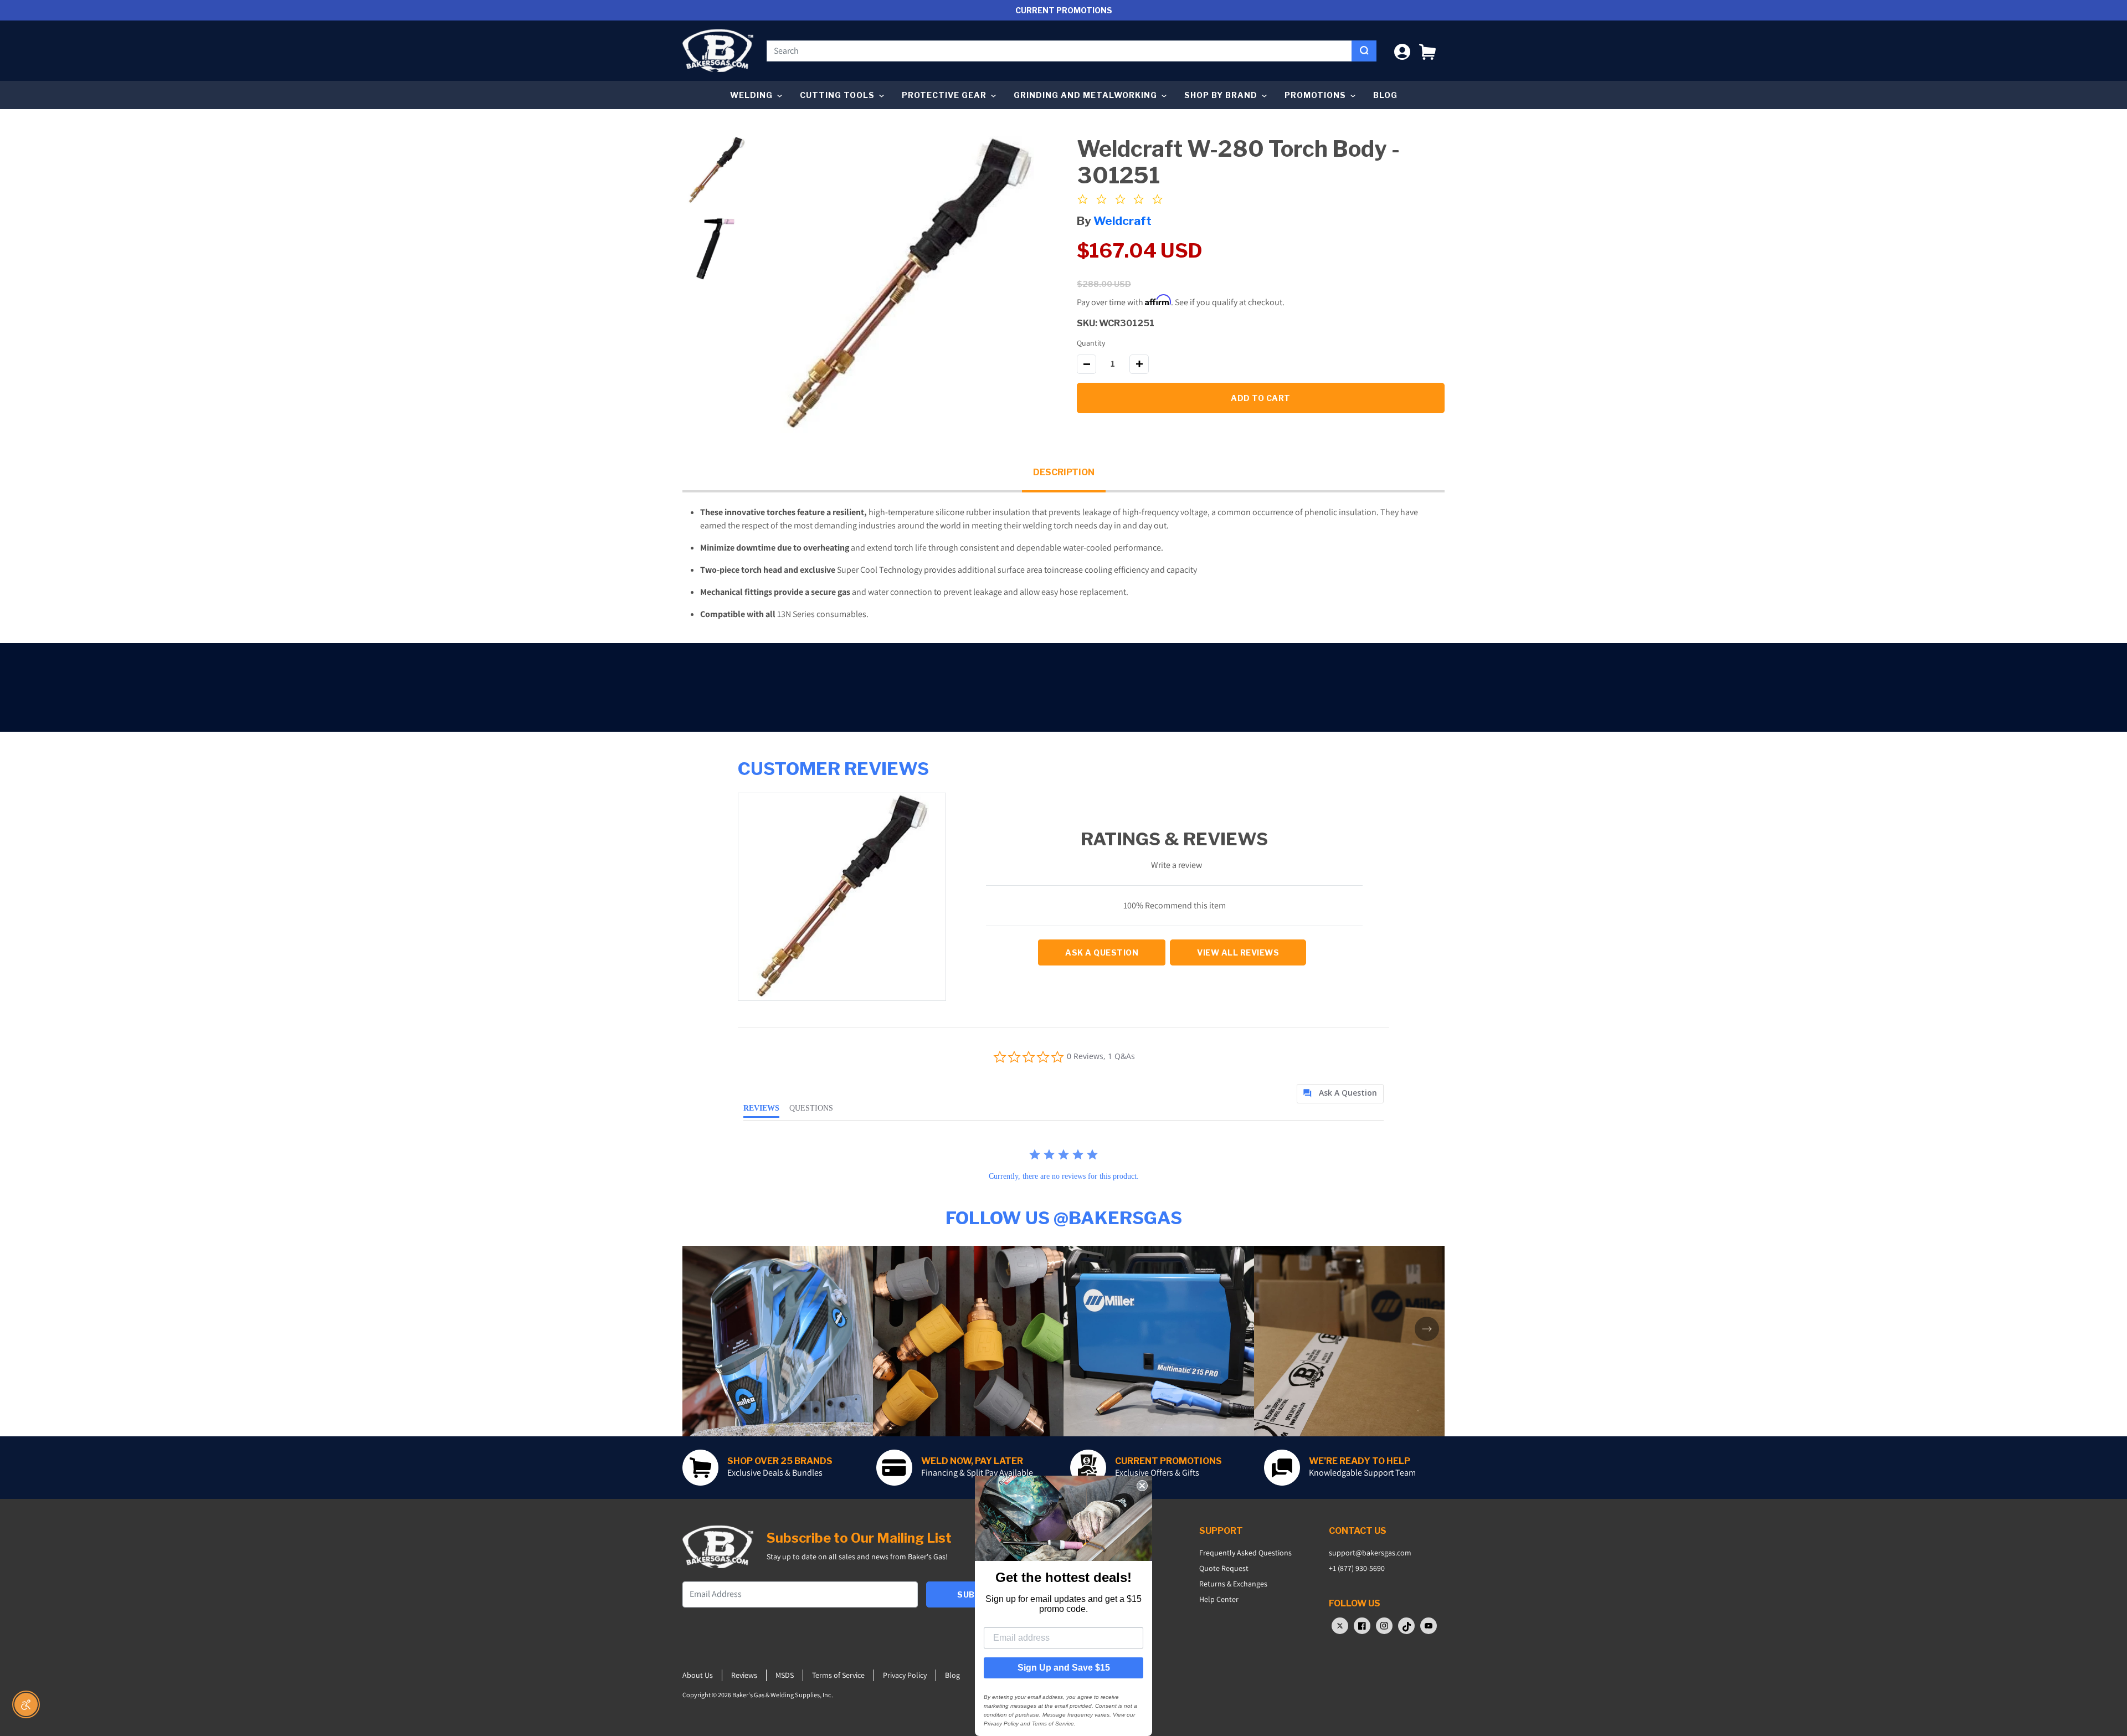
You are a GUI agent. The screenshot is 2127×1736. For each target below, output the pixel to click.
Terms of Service (838, 1675)
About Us (698, 1675)
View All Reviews (1238, 952)
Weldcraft (1122, 221)
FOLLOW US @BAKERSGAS (1064, 1218)
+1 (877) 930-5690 (1357, 1568)
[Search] (1364, 51)
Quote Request (1224, 1568)
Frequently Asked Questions (1245, 1553)
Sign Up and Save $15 (1064, 1668)
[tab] (1340, 1094)
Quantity (1091, 343)
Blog (1385, 95)
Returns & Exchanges (1233, 1584)
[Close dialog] (1142, 1486)
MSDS (785, 1675)
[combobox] (1059, 51)
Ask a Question (1102, 952)
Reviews (744, 1675)
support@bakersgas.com (1370, 1553)
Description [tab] (1064, 472)
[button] (1427, 51)
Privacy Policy (905, 1675)
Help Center (1219, 1599)
